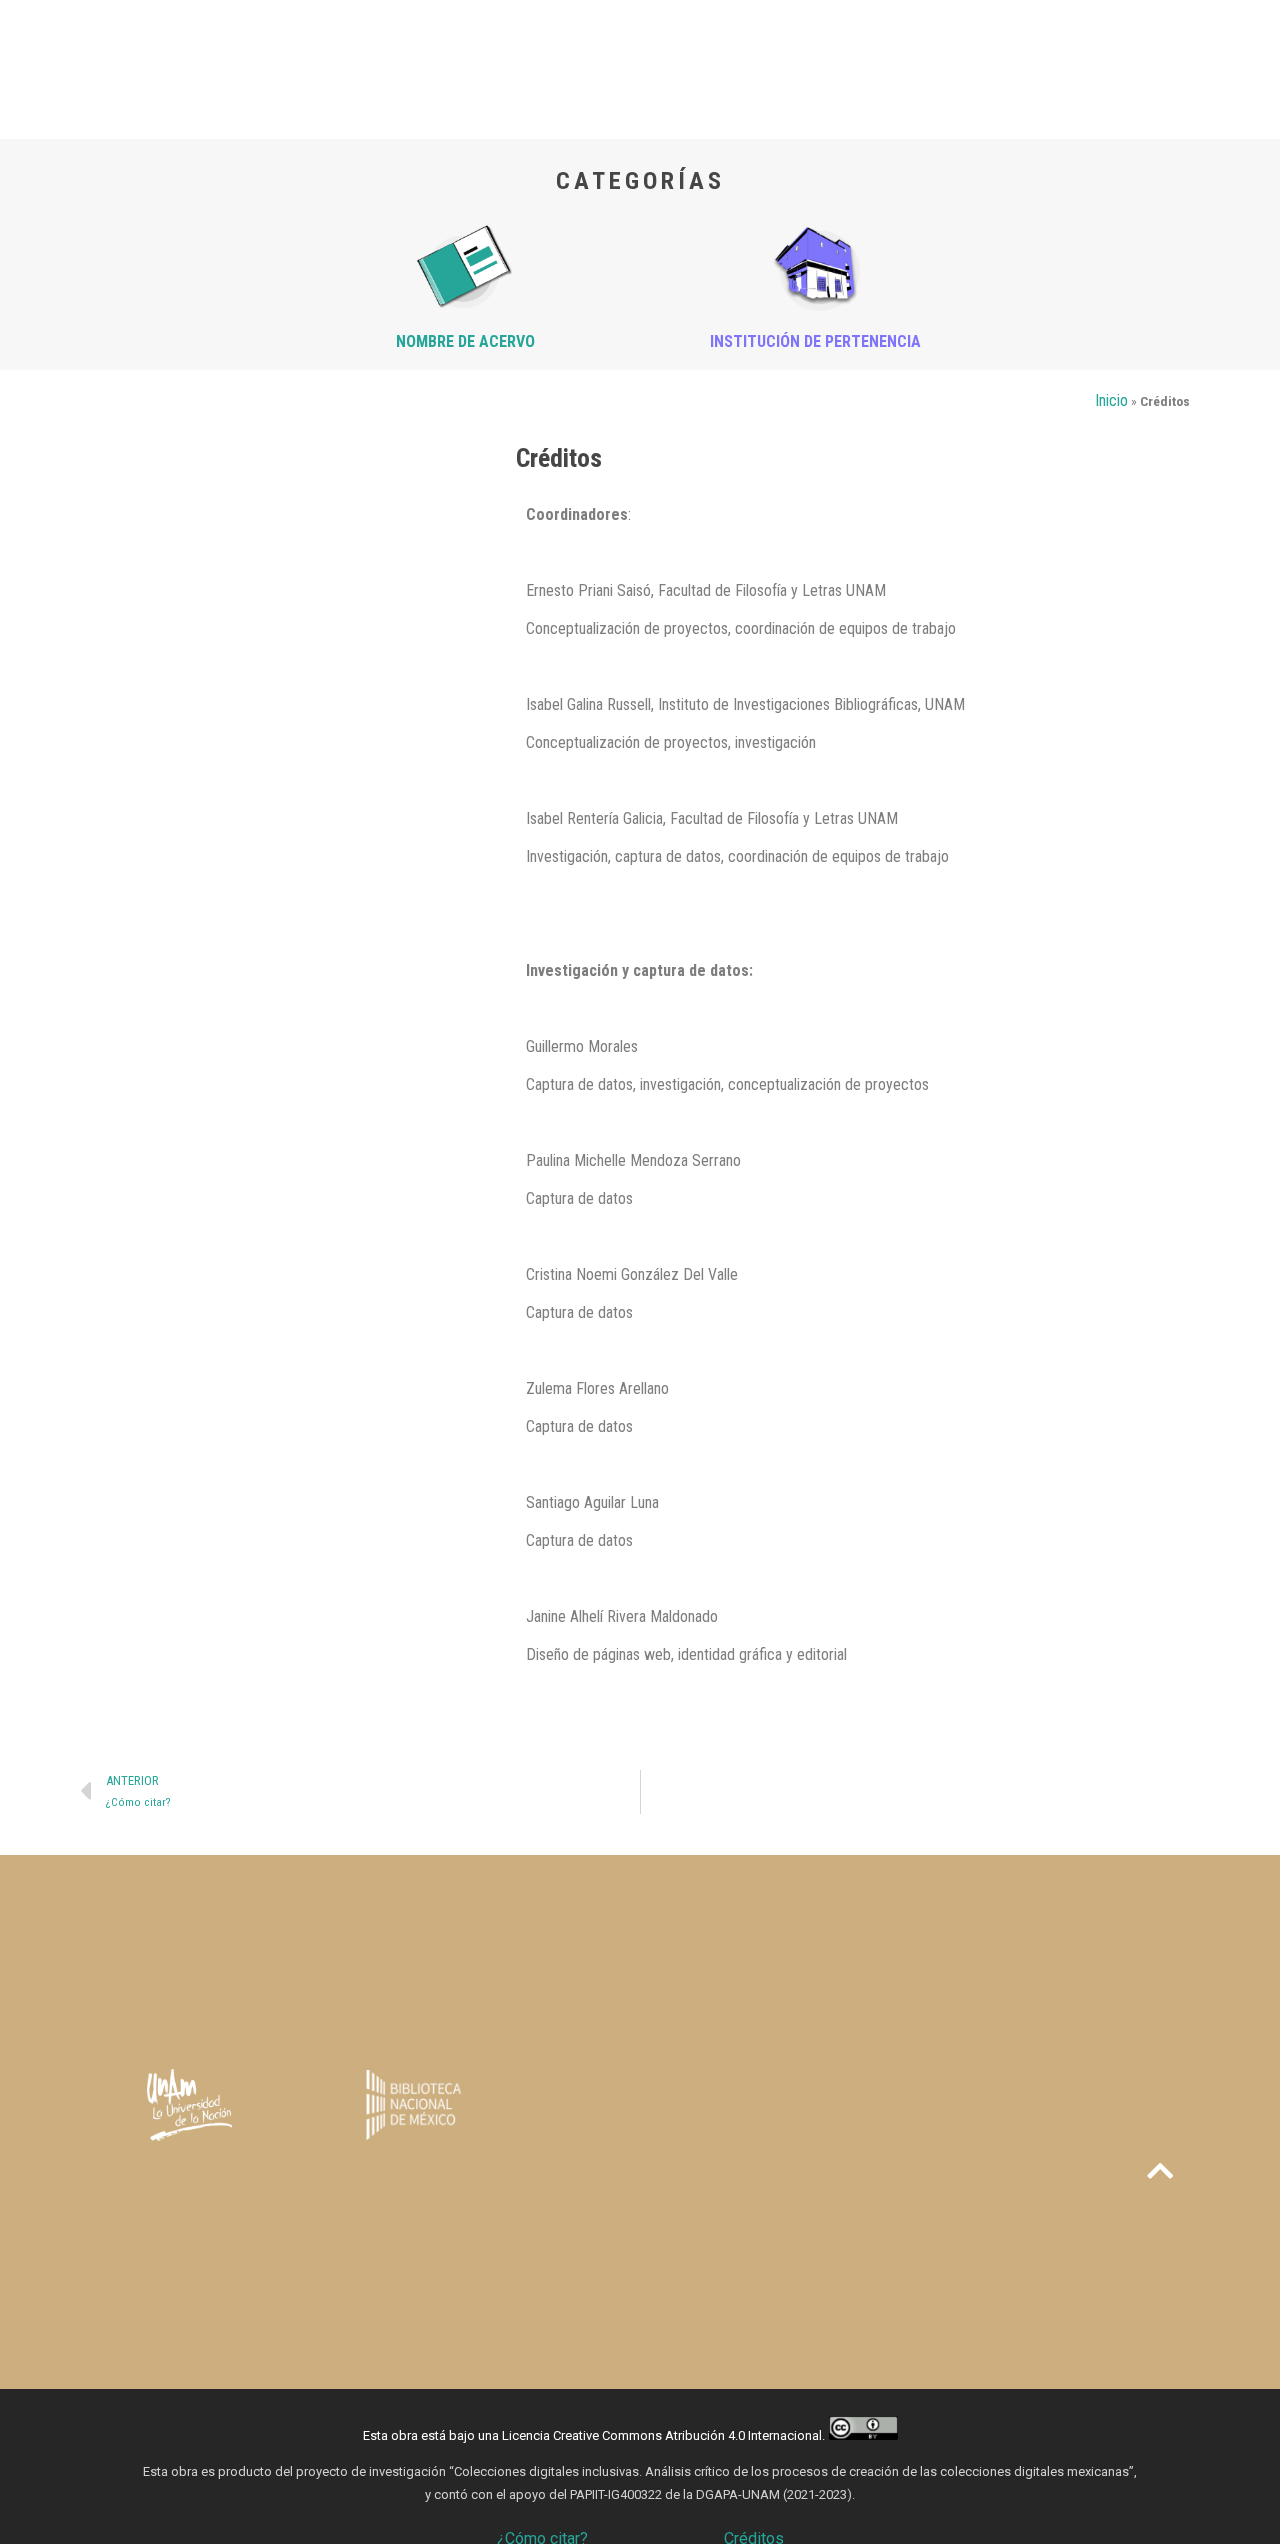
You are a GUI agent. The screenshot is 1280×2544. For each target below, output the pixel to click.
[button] (1160, 2171)
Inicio (1111, 400)
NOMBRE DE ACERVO (465, 341)
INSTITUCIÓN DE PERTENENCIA (815, 341)
